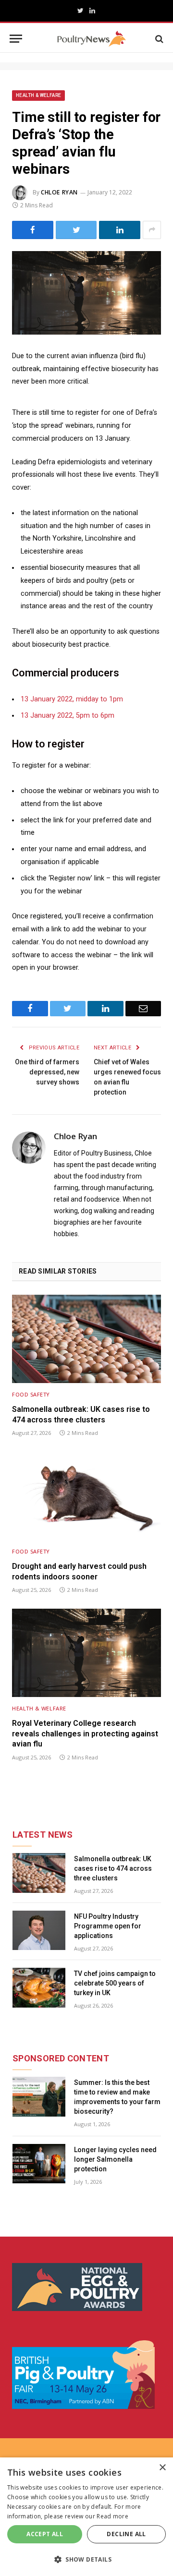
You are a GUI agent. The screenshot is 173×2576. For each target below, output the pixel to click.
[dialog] (86, 2517)
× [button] (162, 2468)
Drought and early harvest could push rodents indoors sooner (79, 1571)
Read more (112, 2516)
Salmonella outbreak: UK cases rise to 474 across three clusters (81, 1414)
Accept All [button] (45, 2534)
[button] (86, 2559)
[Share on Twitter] (76, 230)
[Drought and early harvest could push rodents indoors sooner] (86, 1496)
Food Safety (31, 1394)
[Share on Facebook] (33, 230)
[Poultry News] (92, 39)
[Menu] (16, 39)
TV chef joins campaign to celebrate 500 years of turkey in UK (115, 1983)
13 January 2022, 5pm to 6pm (68, 716)
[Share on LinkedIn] (120, 230)
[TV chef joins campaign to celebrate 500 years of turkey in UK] (39, 1988)
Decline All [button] (126, 2534)
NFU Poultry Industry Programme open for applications (108, 1926)
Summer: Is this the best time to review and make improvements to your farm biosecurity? (117, 2097)
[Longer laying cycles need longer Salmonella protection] (39, 2164)
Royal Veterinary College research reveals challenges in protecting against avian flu (85, 1734)
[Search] (158, 39)
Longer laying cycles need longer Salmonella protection (115, 2159)
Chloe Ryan (59, 192)
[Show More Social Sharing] (152, 230)
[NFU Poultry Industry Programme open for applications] (39, 1931)
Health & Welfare (38, 95)
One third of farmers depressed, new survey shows (47, 1072)
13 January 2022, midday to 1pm (72, 699)
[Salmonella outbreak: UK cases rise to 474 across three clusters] (86, 1339)
